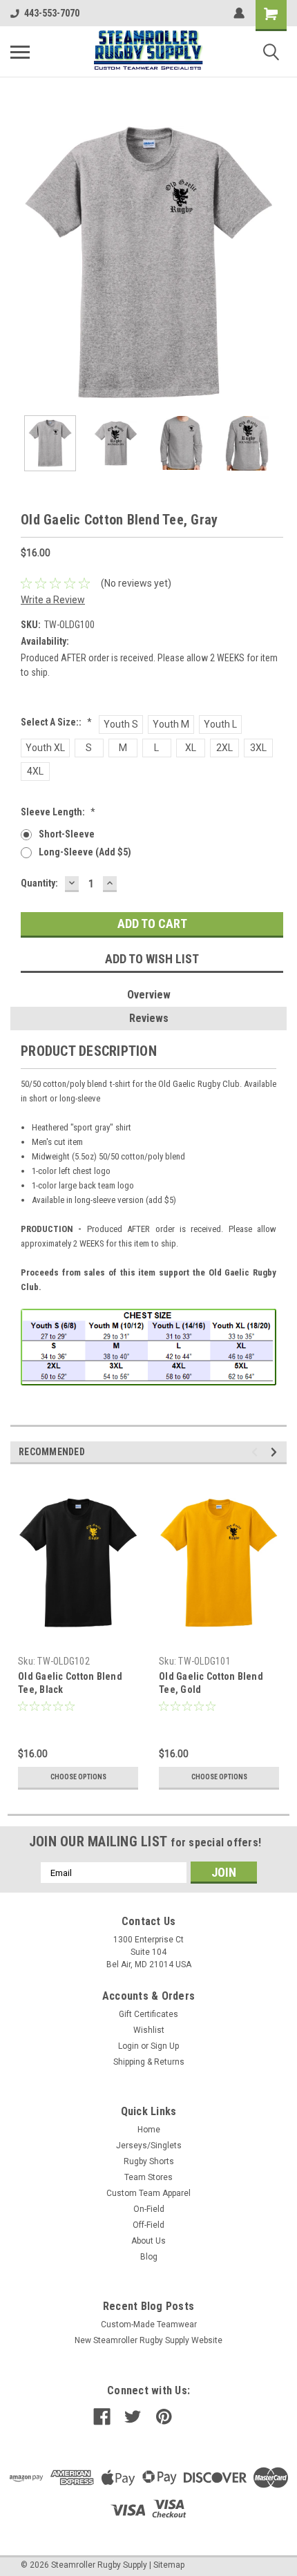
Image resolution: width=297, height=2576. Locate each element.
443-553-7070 (52, 13)
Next (276, 263)
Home (149, 2130)
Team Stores (148, 2177)
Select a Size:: (56, 722)
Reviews (149, 1018)
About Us (148, 2241)
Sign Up (165, 2046)
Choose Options (78, 1777)
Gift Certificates (148, 2014)
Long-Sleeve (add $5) (85, 852)
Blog (149, 2257)
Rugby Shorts (149, 2161)
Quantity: (39, 883)
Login (128, 2046)
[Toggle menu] (20, 52)
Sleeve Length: (58, 812)
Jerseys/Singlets (149, 2146)
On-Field (149, 2209)
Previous (21, 263)
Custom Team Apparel (148, 2193)
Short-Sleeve (67, 834)
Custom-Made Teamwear (149, 2324)
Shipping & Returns (149, 2062)
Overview (149, 995)
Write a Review (53, 600)
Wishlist (149, 2030)
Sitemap (169, 2565)
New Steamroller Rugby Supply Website (148, 2340)
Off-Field (148, 2225)
